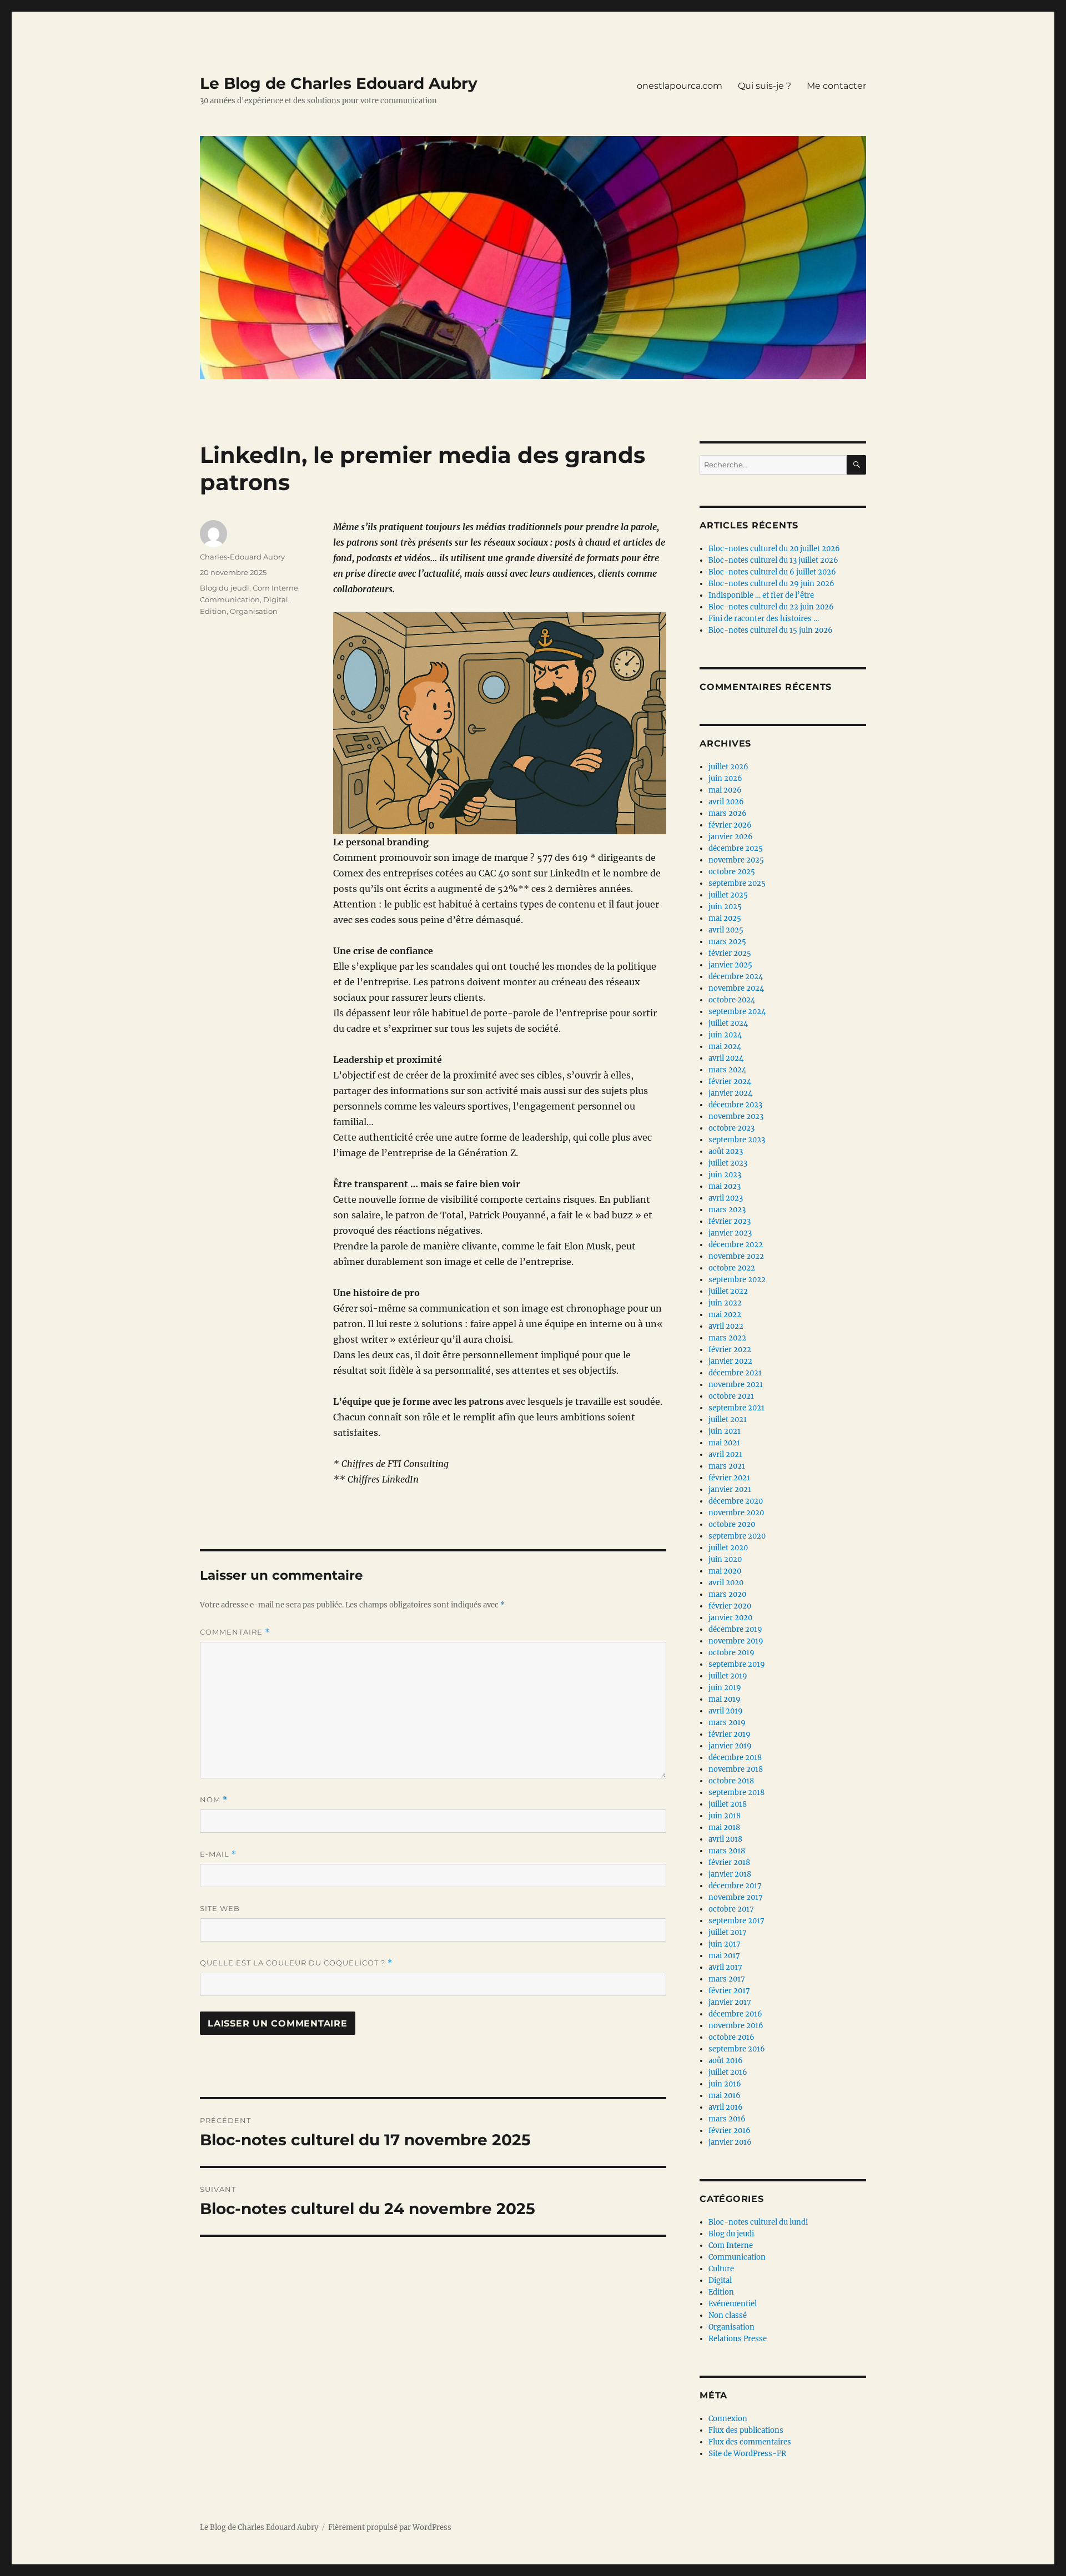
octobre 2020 (732, 1524)
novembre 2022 (736, 1256)
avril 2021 (725, 1455)
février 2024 (730, 1082)
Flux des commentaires (750, 2442)
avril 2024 (726, 1058)
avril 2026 (726, 802)
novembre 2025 (736, 860)
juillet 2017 (728, 1932)
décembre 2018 (735, 1758)
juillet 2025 (728, 895)
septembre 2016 (737, 2049)
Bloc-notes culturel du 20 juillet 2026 (774, 549)
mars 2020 (727, 1594)
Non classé (728, 2315)
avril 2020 (726, 1583)
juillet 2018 (728, 1804)
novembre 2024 (736, 988)
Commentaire (235, 1632)
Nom (214, 1800)
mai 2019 (725, 1699)
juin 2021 (725, 1431)
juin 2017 (725, 1944)
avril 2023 (726, 1198)
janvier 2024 (730, 1093)
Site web (220, 1908)
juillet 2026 (728, 767)
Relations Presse (738, 2339)
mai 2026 (725, 790)
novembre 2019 (736, 1641)
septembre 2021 (736, 1408)
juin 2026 (725, 778)
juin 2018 (725, 1816)
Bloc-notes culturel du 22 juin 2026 (771, 607)
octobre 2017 (731, 1909)
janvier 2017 (730, 2002)
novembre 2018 (736, 1769)
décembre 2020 (736, 1501)
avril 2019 (726, 1711)
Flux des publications (746, 2430)
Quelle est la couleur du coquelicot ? (296, 1963)
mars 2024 (727, 1070)
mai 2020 (725, 1571)
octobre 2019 (731, 1653)
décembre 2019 (735, 1629)
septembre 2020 (737, 1536)
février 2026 (730, 825)
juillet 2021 (728, 1420)
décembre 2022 (736, 1245)
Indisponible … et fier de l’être (761, 595)
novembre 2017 (736, 1897)
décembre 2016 (735, 2014)
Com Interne (275, 588)
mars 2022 (727, 1338)
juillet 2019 (728, 1676)
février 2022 (730, 1350)
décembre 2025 (736, 848)
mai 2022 (725, 1315)
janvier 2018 (730, 1874)
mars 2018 (727, 1851)
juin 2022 (725, 1303)
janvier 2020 (730, 1618)
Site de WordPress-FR (747, 2454)
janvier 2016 (730, 2142)
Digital (276, 599)
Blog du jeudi (225, 588)
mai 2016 (725, 2096)
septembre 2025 (737, 883)
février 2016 (730, 2131)
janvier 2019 (730, 1746)
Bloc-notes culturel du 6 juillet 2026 (772, 572)
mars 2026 (728, 813)
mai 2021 (724, 1443)
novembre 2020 (736, 1513)
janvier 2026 (731, 837)
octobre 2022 (732, 1268)
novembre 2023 (736, 1116)
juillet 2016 (728, 2072)
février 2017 (729, 1991)
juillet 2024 (728, 1023)
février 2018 (729, 1862)
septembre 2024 (737, 1012)
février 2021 (729, 1478)
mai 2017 (724, 1956)
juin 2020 (725, 1559)
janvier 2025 (730, 965)
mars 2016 (727, 2119)
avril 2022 (726, 1326)
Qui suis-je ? (765, 86)
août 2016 (726, 2061)
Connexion (728, 2419)
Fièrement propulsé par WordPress (390, 2527)
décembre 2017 (735, 1886)
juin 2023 (725, 1175)
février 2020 (730, 1606)
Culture (721, 2269)
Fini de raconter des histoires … (764, 619)
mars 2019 (727, 1723)
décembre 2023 (735, 1105)
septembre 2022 (737, 1280)
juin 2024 (725, 1035)
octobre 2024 (732, 1000)
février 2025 (730, 953)
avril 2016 (726, 2107)
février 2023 (730, 1221)
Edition (213, 611)
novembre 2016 (736, 2026)
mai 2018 (724, 1828)
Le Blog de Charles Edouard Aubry (339, 83)
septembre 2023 (737, 1140)
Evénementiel (733, 2304)
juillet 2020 (728, 1548)
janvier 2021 (730, 1489)
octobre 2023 (731, 1128)
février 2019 (730, 1734)
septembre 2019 (737, 1664)
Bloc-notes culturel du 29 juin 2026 (771, 584)
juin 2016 (725, 2084)
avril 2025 (726, 930)
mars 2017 (727, 1979)
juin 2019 (725, 1688)
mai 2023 (725, 1186)
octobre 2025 (732, 872)
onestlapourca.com (680, 86)
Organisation (254, 611)
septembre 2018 (736, 1793)
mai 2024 (725, 1047)
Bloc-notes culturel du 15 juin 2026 (771, 630)
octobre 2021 (731, 1396)
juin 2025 (725, 907)
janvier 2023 (730, 1233)
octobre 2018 (731, 1781)
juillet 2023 (728, 1163)
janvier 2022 (730, 1361)
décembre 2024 (736, 977)
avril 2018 (725, 1839)
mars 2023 (727, 1210)
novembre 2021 (736, 1385)
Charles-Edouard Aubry (242, 557)
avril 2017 (725, 1967)
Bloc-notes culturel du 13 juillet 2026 (773, 560)
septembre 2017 (736, 1921)
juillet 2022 (728, 1291)
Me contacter (836, 86)
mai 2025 (725, 918)
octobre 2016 (731, 2037)
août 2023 (726, 1151)
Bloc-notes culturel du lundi (758, 2222)
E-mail (218, 1854)
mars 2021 (727, 1466)
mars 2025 (727, 942)
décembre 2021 (735, 1373)
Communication (230, 599)
